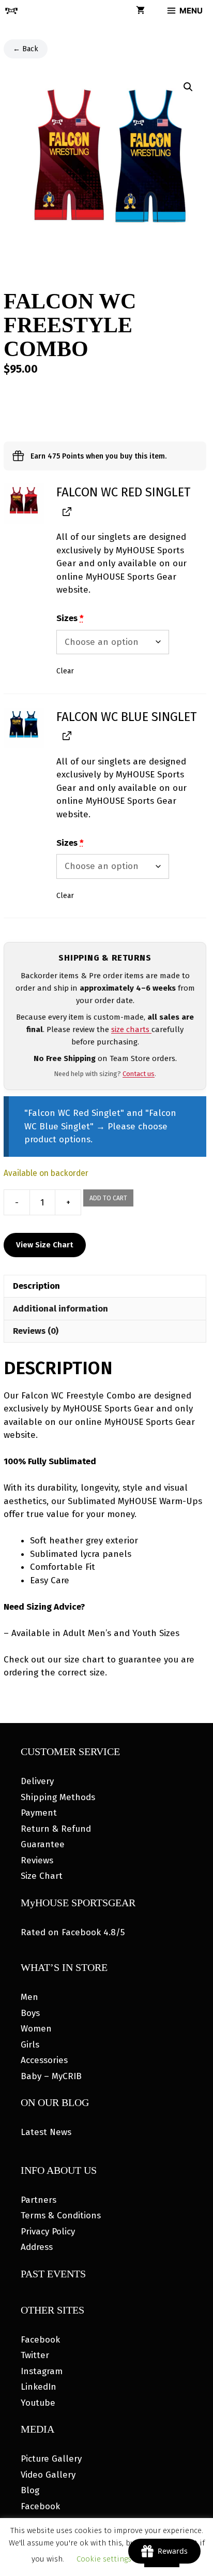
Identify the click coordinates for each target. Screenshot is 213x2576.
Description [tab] (36, 1286)
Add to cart (108, 1198)
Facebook (40, 2340)
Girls (30, 2045)
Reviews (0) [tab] (36, 1331)
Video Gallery (48, 2475)
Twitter (35, 2355)
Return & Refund (56, 1829)
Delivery (37, 1781)
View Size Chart (45, 1245)
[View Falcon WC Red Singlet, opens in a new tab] (66, 511)
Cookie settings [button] (104, 2559)
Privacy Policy (48, 2232)
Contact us (139, 1074)
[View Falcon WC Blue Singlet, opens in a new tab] (66, 736)
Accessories (44, 2060)
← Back (26, 49)
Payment (39, 1813)
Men (29, 1997)
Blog (30, 2490)
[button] (188, 87)
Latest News (46, 2132)
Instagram (42, 2371)
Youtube (38, 2403)
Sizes (70, 618)
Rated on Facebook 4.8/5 (73, 1932)
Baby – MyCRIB (51, 2076)
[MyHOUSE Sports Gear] (11, 11)
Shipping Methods (58, 1797)
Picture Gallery (51, 2459)
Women (36, 2029)
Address (37, 2247)
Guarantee (43, 1844)
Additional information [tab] (60, 1309)
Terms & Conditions (61, 2216)
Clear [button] (65, 671)
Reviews (37, 1860)
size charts (131, 1029)
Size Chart (42, 1876)
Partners (39, 2200)
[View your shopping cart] (140, 11)
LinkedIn (39, 2387)
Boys (30, 2013)
